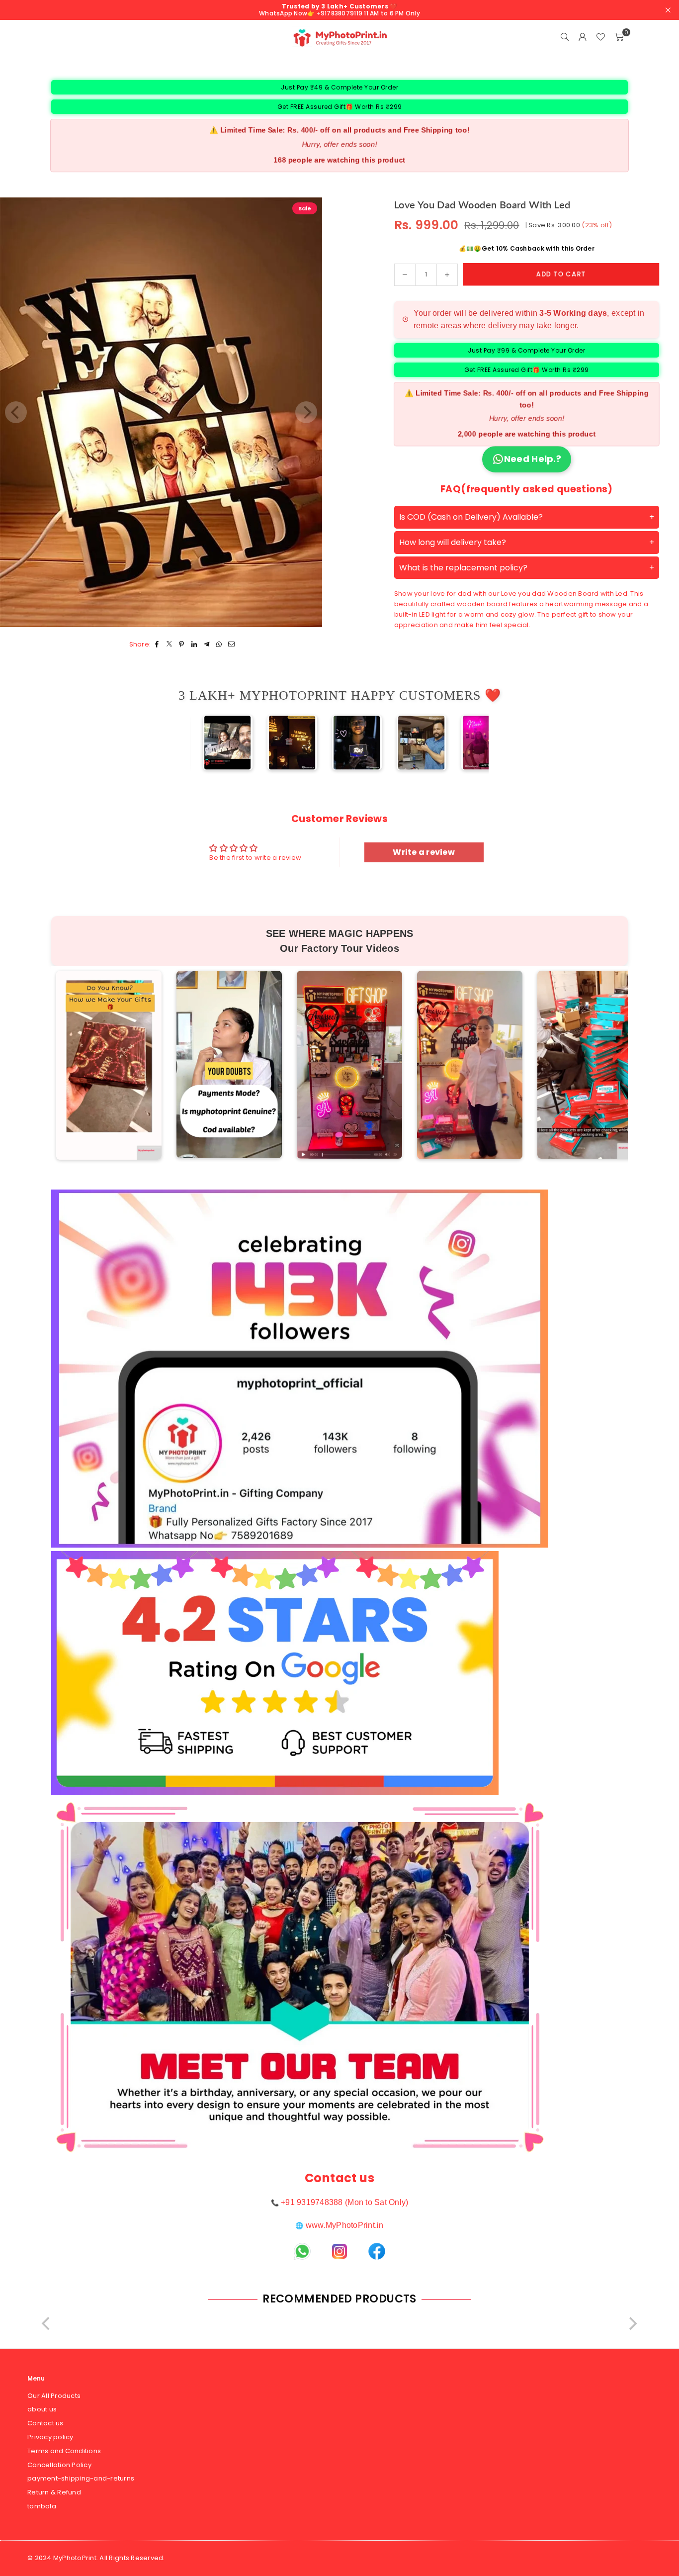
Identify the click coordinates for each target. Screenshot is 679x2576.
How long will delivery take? (453, 542)
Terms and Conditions (64, 2451)
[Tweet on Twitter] (169, 645)
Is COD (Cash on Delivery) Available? (471, 517)
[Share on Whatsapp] (219, 645)
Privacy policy (50, 2437)
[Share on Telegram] (207, 645)
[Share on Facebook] (157, 645)
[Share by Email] (231, 645)
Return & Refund (54, 2492)
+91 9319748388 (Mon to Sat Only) (344, 2202)
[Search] (565, 37)
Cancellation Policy (59, 2465)
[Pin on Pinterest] (182, 645)
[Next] (473, 742)
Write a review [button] (424, 852)
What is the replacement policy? (463, 567)
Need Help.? (533, 459)
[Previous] (206, 742)
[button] (619, 37)
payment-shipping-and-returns (81, 2478)
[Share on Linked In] (194, 645)
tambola (42, 2506)
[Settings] (583, 37)
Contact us (45, 2423)
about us (42, 2409)
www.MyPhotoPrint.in (345, 2225)
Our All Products (54, 2396)
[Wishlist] (600, 37)
